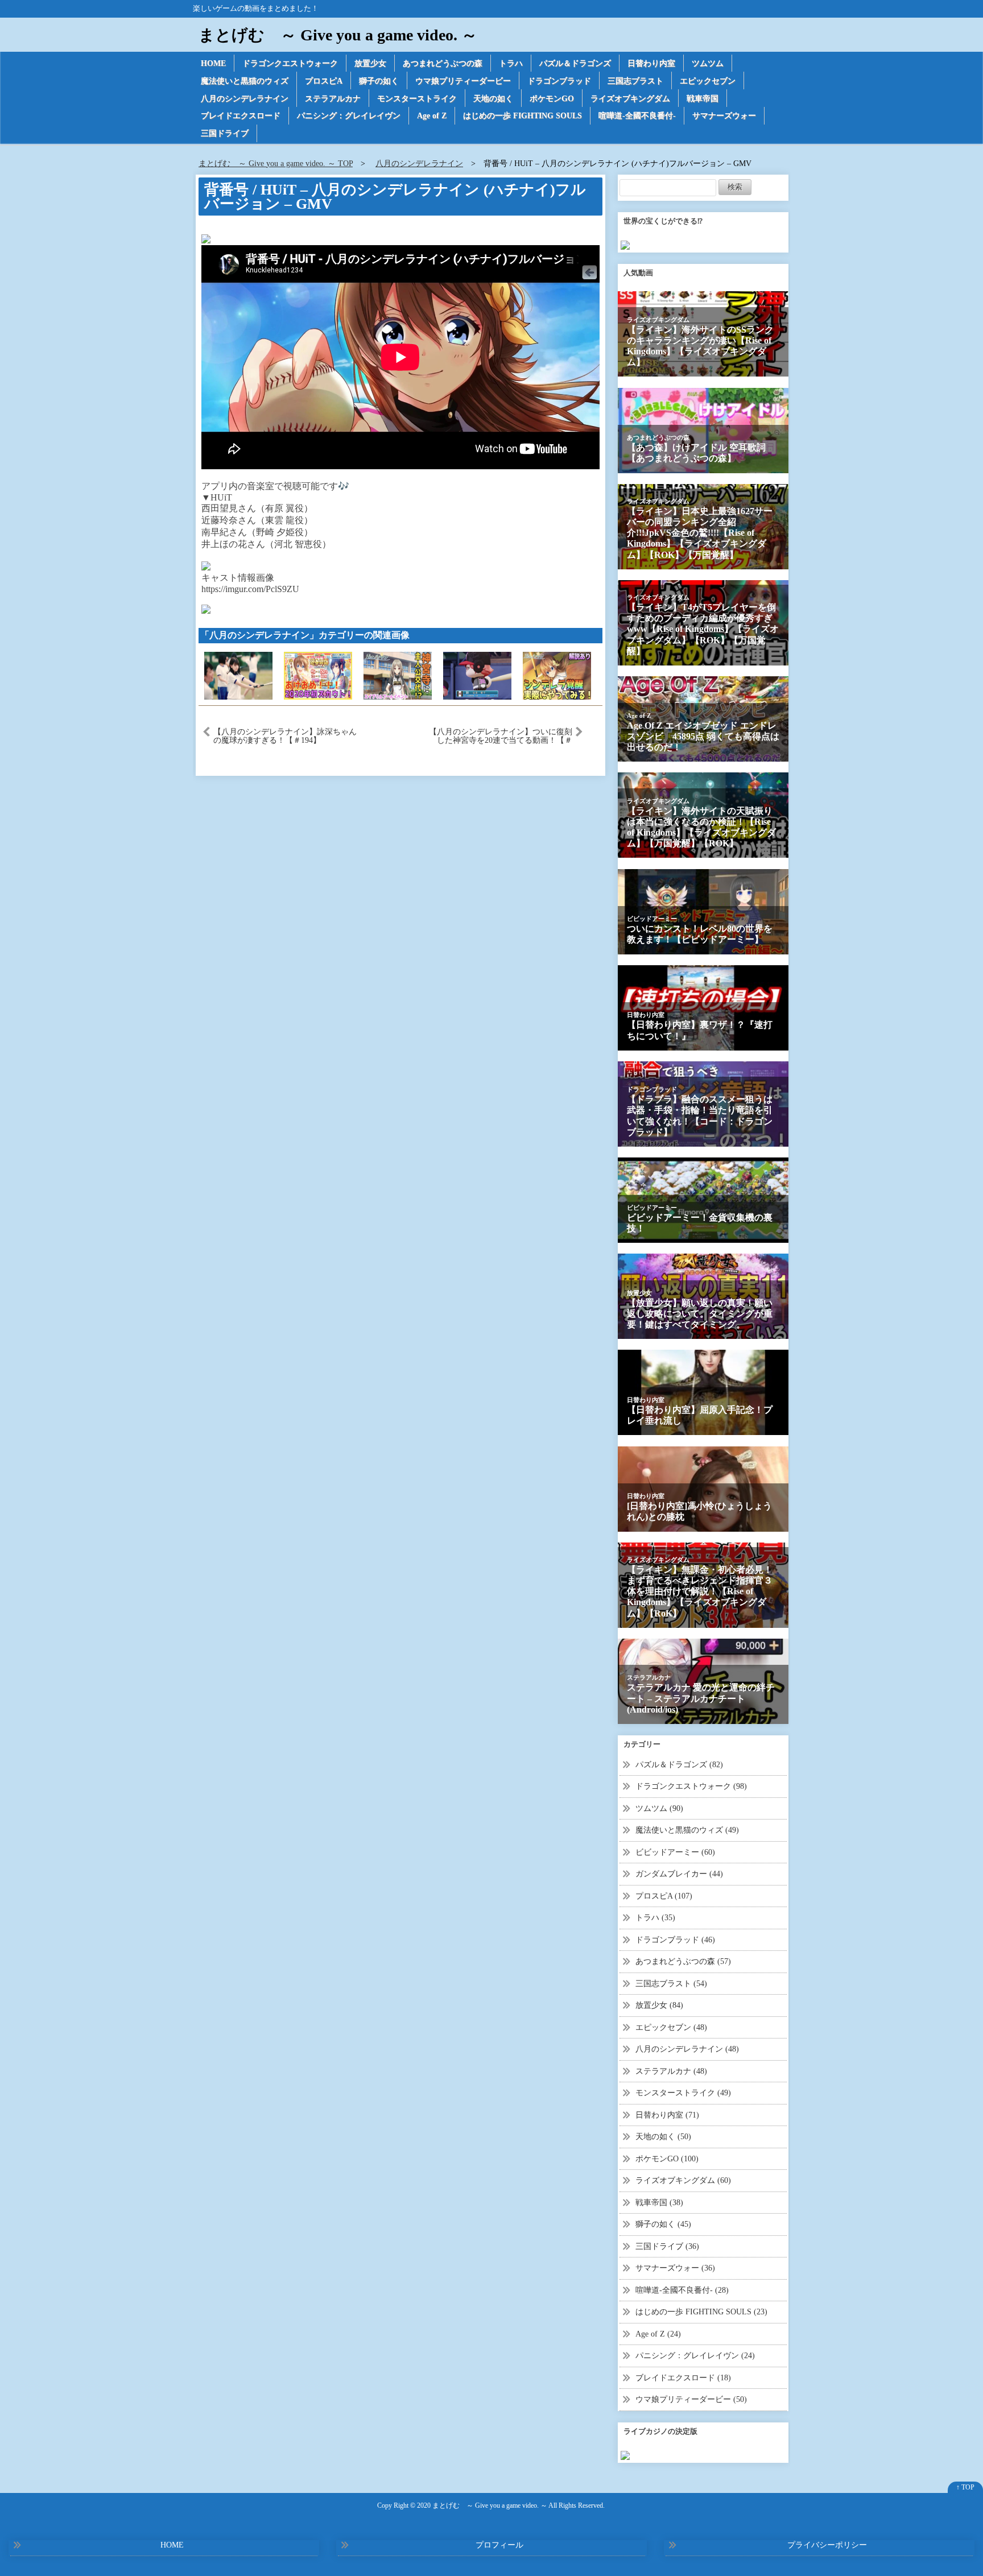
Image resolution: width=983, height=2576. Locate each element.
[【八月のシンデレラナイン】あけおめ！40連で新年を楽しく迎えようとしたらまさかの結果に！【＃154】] (318, 675)
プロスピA (324, 81)
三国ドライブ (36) (667, 2246)
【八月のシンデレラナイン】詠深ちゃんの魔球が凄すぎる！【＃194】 (285, 736)
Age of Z (432, 116)
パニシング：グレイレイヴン (349, 116)
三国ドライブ (225, 133)
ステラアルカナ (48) (671, 2071)
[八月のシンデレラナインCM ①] (238, 675)
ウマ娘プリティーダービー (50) (691, 2399)
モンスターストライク (417, 99)
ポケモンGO (552, 99)
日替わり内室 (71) (667, 2115)
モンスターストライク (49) (683, 2093)
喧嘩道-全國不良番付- (637, 116)
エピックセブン (708, 81)
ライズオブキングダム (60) (683, 2180)
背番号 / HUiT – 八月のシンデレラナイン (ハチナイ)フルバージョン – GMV (395, 197)
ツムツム (708, 63)
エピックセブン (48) (671, 2027)
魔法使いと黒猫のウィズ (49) (687, 1830)
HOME (213, 63)
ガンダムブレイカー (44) (679, 1874)
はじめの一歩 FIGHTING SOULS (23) (701, 2312)
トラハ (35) (655, 1918)
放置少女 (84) (659, 2005)
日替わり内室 (651, 63)
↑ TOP (965, 2487)
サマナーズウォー (724, 116)
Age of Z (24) (658, 2334)
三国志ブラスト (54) (671, 1984)
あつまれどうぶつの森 (443, 63)
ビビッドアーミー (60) (675, 1852)
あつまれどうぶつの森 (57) (683, 1961)
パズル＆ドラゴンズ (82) (679, 1765)
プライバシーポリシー (827, 2545)
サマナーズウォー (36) (675, 2268)
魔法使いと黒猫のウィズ (245, 81)
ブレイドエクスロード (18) (683, 2378)
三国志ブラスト (635, 81)
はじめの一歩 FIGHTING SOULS (523, 116)
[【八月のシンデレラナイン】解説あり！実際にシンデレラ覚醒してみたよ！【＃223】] (557, 675)
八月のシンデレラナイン (245, 99)
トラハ (511, 63)
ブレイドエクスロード (241, 116)
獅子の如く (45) (663, 2224)
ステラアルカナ (333, 99)
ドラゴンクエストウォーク (290, 63)
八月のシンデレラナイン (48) (687, 2049)
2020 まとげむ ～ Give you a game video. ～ (482, 2506)
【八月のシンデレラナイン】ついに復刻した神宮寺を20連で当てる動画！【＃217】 (501, 736)
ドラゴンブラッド (559, 81)
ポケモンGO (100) (667, 2159)
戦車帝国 (703, 99)
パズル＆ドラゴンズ (575, 63)
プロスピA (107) (664, 1896)
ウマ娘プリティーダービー (463, 81)
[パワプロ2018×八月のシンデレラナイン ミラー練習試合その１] (477, 675)
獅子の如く (379, 81)
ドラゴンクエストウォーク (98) (691, 1786)
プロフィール (499, 2545)
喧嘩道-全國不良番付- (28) (682, 2290)
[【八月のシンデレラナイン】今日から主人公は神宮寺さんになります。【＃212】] (398, 675)
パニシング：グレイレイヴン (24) (695, 2356)
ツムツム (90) (659, 1808)
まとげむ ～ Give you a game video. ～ (338, 35)
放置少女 (370, 63)
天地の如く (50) (663, 2137)
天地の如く (493, 99)
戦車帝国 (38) (659, 2203)
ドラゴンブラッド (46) (675, 1940)
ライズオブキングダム (630, 99)
